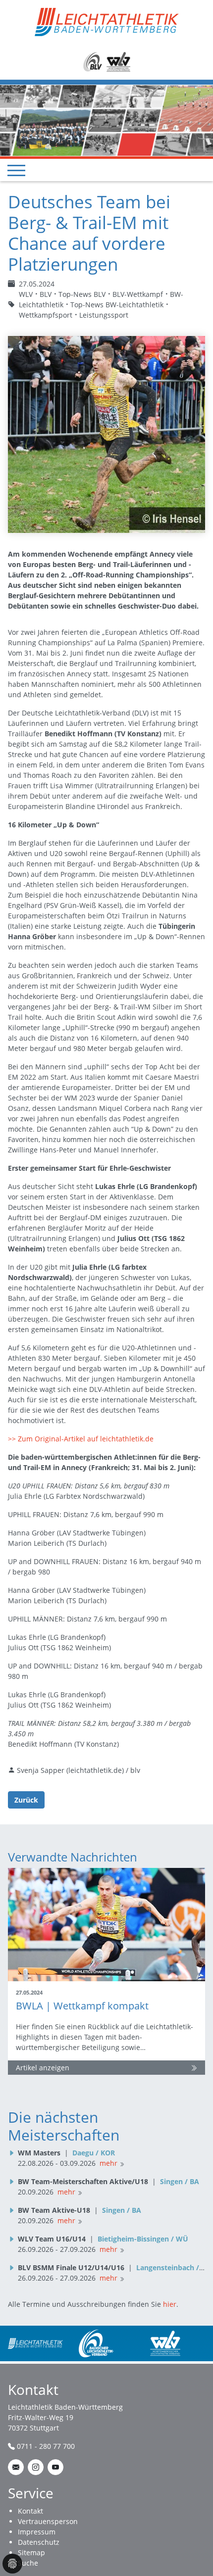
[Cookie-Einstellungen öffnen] (12, 2564)
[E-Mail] (16, 2467)
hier (170, 2304)
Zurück (26, 1800)
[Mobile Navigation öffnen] (16, 170)
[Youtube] (55, 2467)
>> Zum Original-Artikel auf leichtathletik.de (81, 1439)
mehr (108, 2163)
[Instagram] (36, 2467)
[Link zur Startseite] (107, 21)
